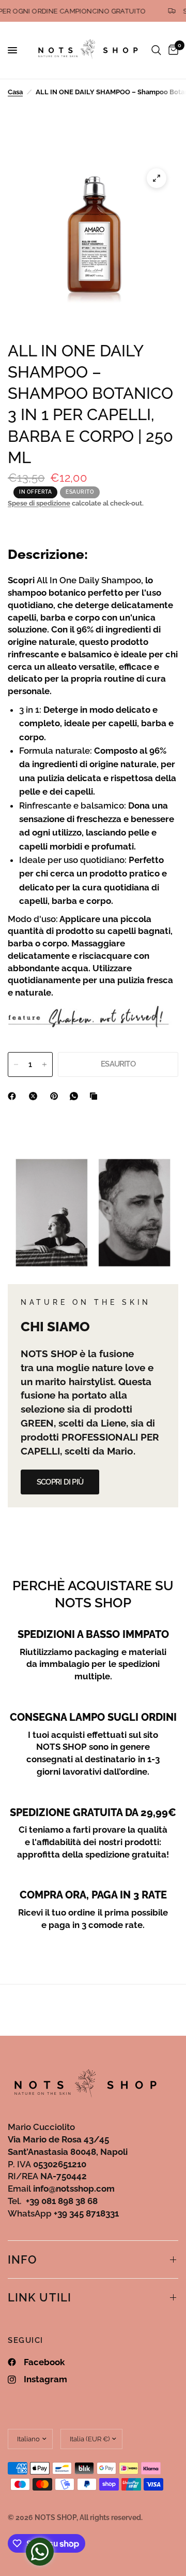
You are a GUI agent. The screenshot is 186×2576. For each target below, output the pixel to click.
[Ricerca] (156, 50)
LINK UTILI (40, 2297)
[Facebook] (14, 1096)
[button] (60, 1482)
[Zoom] (157, 178)
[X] (35, 1096)
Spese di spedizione (39, 503)
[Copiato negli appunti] (96, 1096)
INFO (22, 2260)
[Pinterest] (56, 1096)
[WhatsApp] (76, 1096)
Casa (15, 92)
